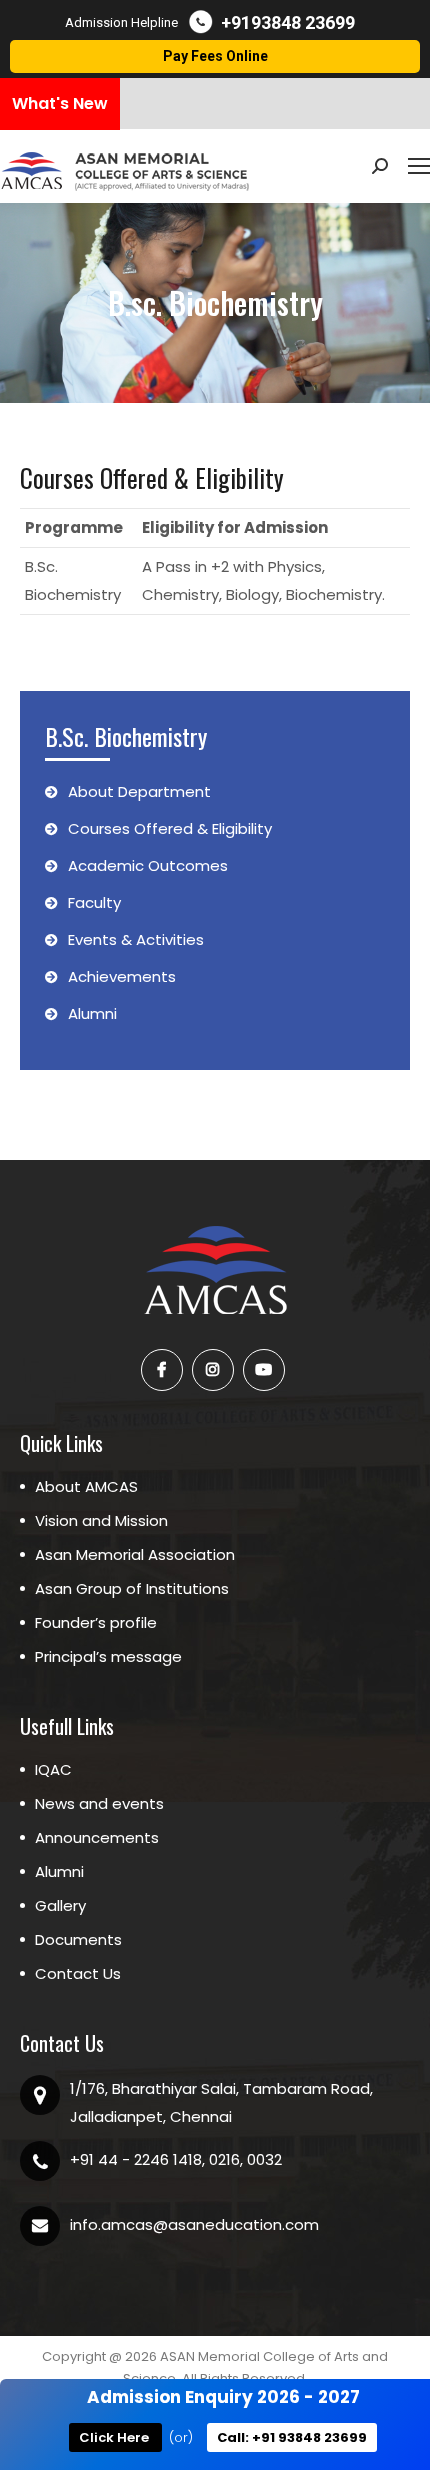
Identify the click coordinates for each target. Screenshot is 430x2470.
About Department (139, 791)
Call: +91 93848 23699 (292, 2437)
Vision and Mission (101, 1520)
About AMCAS (86, 1486)
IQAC (53, 1769)
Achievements (122, 976)
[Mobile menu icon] (419, 166)
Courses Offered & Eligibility (170, 828)
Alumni (92, 1013)
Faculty (94, 902)
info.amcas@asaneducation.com (194, 2224)
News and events (99, 1803)
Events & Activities (136, 939)
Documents (78, 1939)
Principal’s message (108, 1656)
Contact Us (78, 1973)
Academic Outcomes (148, 865)
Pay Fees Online (215, 56)
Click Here (115, 2437)
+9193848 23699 (288, 22)
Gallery (60, 1905)
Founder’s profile (96, 1622)
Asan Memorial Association (135, 1554)
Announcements (97, 1837)
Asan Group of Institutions (132, 1588)
